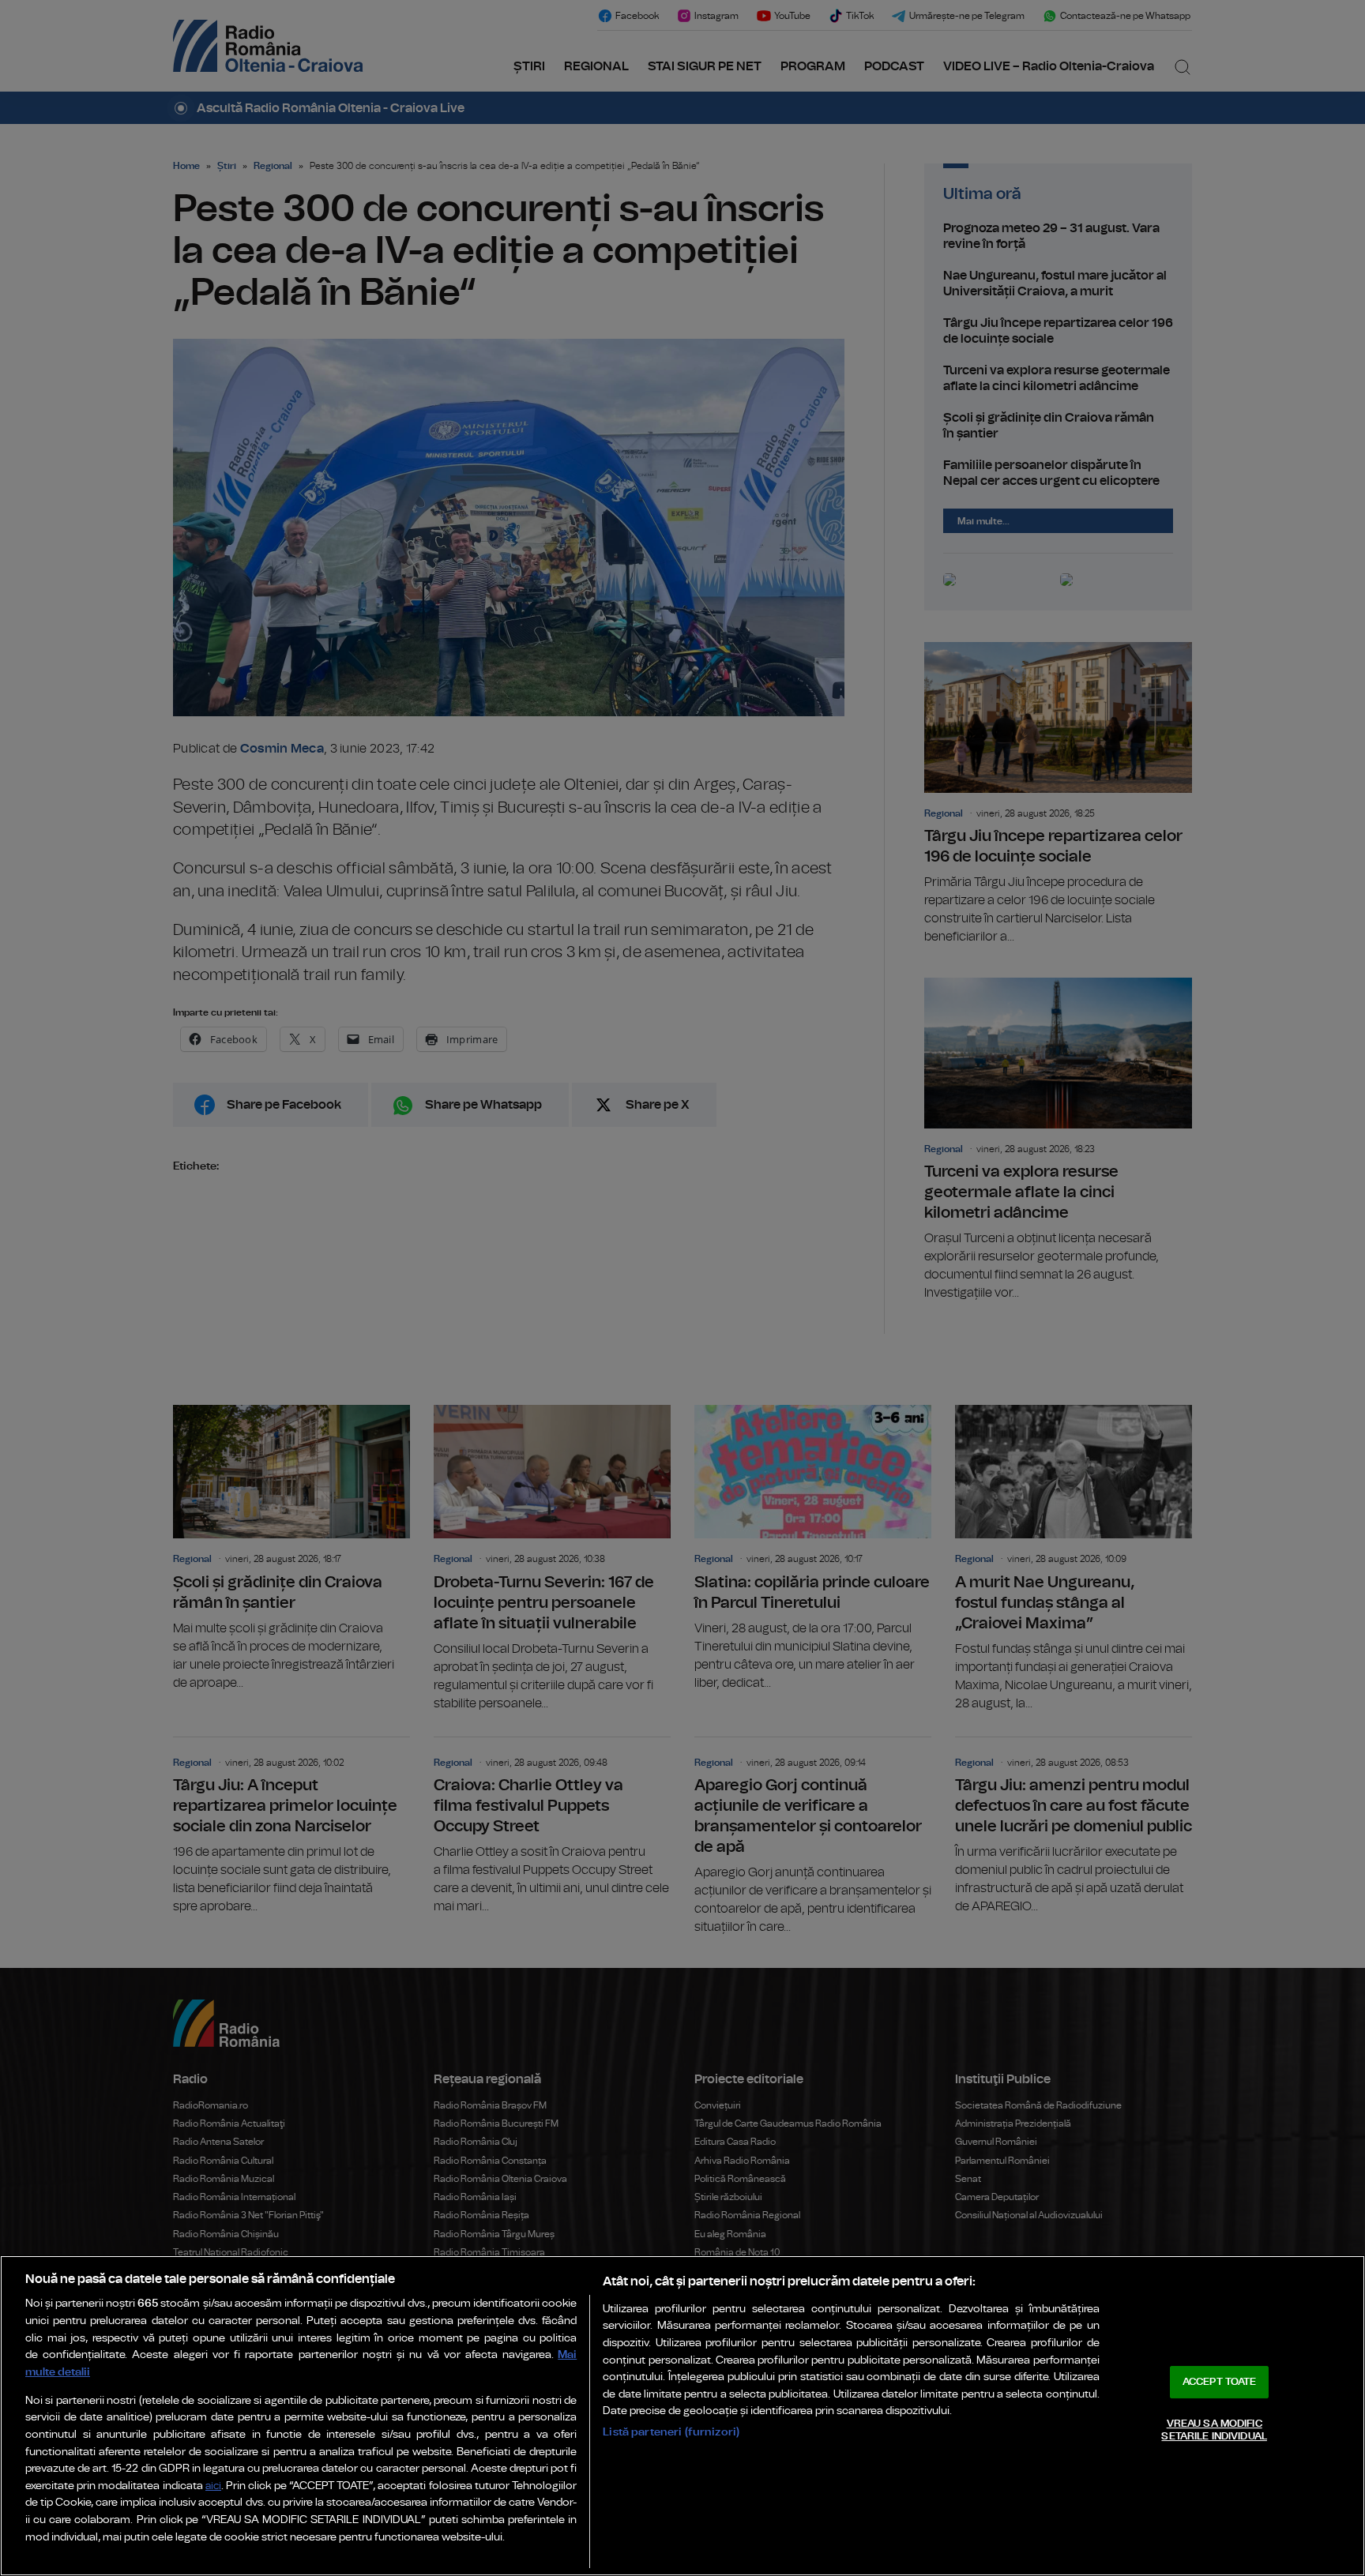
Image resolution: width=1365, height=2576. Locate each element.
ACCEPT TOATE (1220, 2382)
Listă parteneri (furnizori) (671, 2432)
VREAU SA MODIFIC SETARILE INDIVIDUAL (1214, 2430)
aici (213, 2486)
